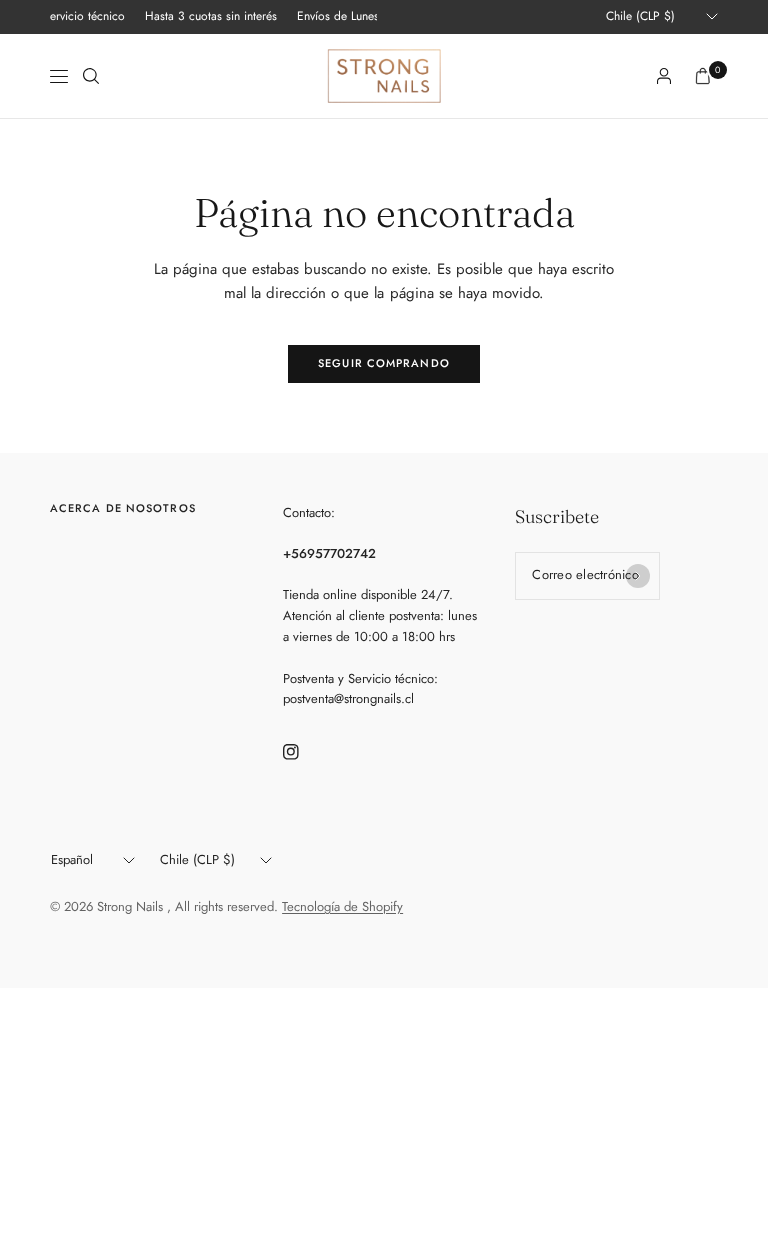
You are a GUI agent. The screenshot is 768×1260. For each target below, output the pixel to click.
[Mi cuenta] (664, 76)
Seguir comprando (384, 363)
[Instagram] (305, 752)
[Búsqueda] (91, 76)
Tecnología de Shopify (342, 906)
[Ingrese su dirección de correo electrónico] (638, 576)
